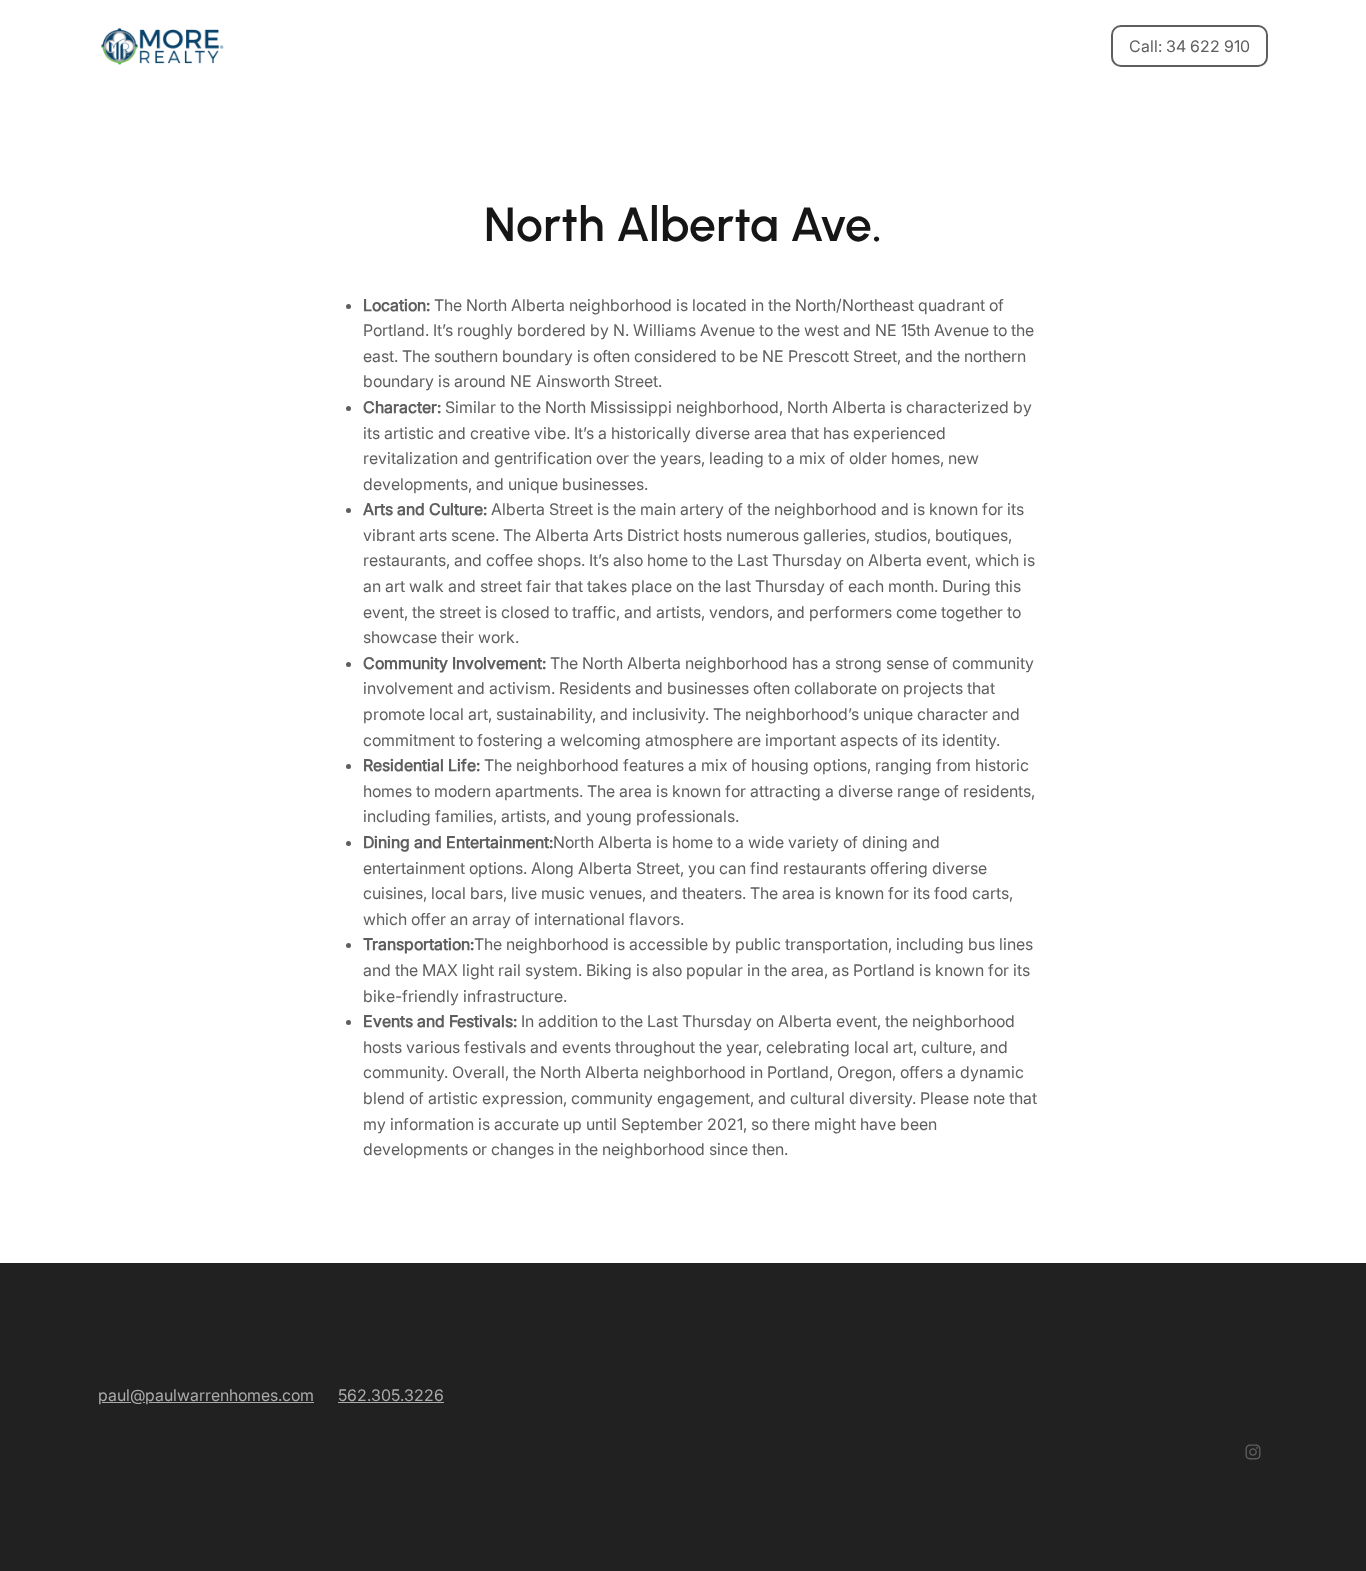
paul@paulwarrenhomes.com (206, 1395)
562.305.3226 (391, 1395)
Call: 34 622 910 (1189, 46)
